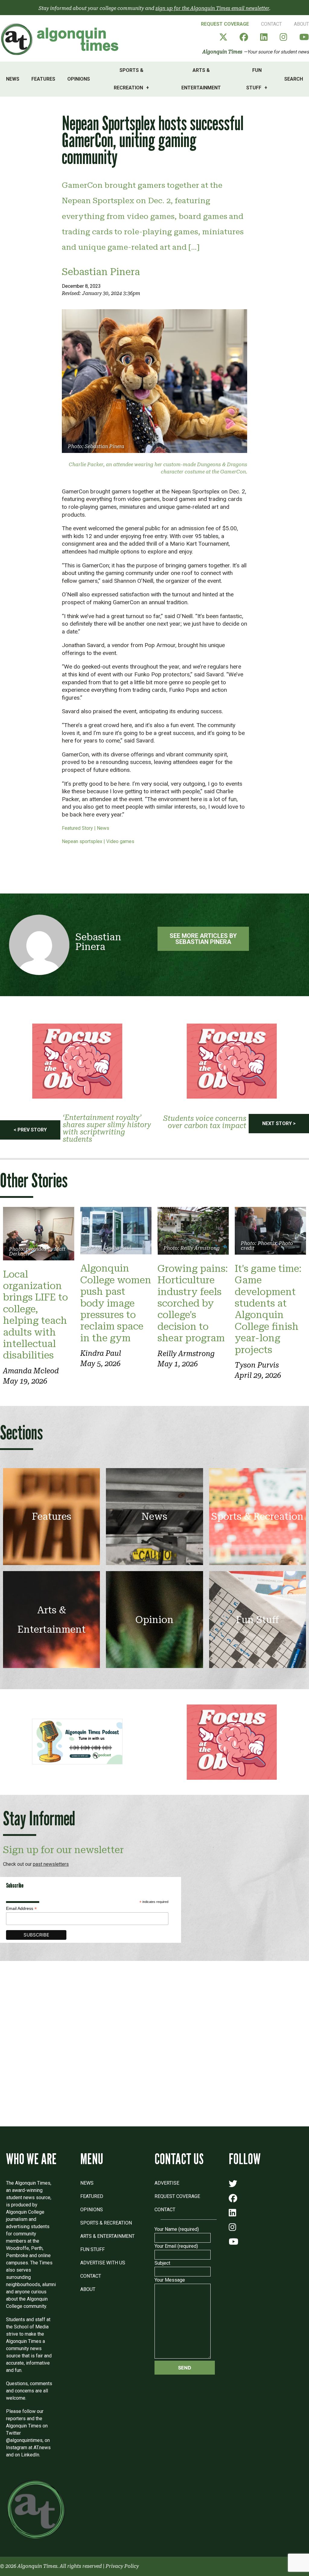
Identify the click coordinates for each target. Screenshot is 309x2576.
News (13, 79)
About (301, 24)
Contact (271, 24)
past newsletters (51, 1864)
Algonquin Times (222, 52)
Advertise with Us (103, 2263)
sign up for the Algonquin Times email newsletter (212, 8)
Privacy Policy (122, 2566)
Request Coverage (225, 24)
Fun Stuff (254, 79)
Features (43, 79)
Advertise (167, 2183)
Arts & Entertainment (201, 79)
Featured (92, 2196)
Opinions (79, 79)
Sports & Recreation (129, 79)
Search (294, 79)
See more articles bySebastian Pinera (203, 939)
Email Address (21, 1909)
